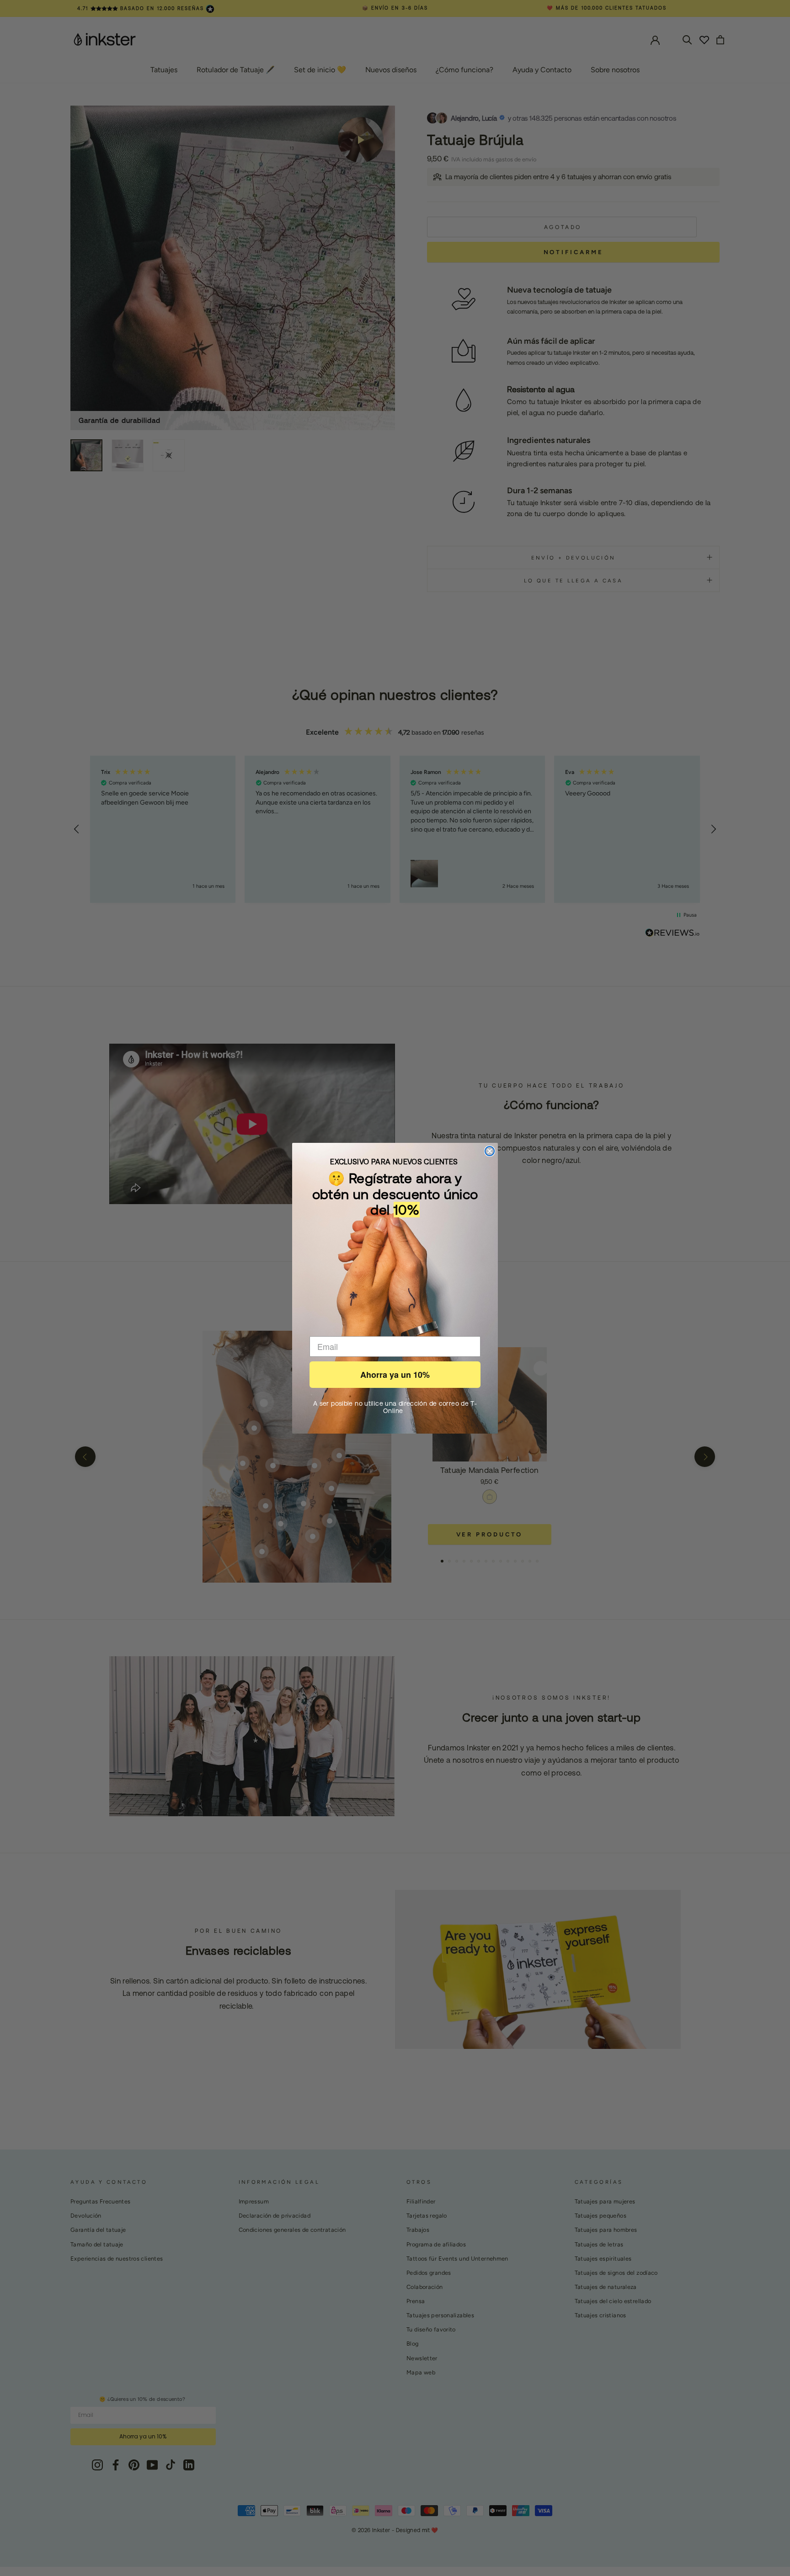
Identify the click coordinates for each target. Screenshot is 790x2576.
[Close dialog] (490, 1151)
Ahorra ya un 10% (395, 1375)
